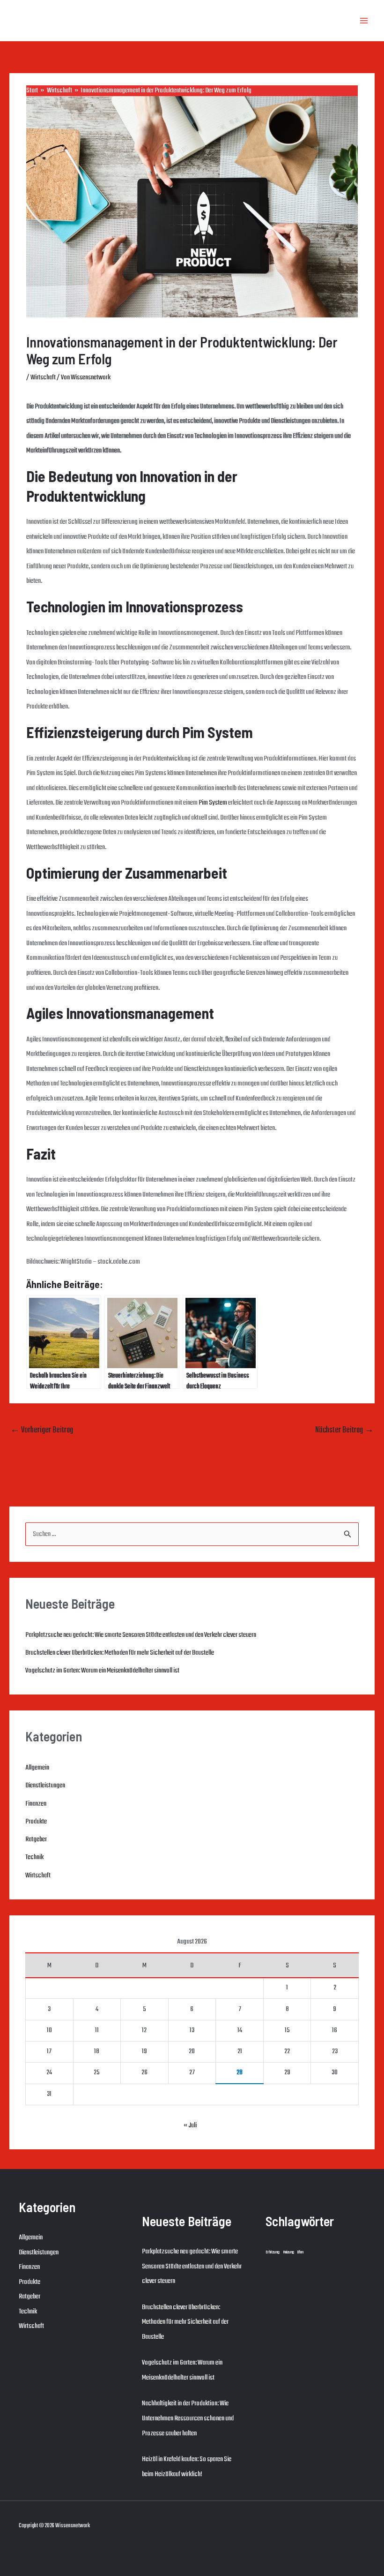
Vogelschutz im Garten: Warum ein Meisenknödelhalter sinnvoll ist (102, 1671)
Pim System (213, 803)
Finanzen (36, 1804)
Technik (34, 1857)
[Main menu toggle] (364, 21)
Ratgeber (36, 1839)
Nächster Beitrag (344, 1430)
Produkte (36, 1822)
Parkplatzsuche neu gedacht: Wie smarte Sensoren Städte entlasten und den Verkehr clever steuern (141, 1635)
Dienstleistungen (45, 1785)
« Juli (190, 2125)
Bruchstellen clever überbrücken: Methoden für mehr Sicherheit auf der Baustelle (120, 1653)
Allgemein (37, 1768)
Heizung (288, 2252)
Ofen (300, 2252)
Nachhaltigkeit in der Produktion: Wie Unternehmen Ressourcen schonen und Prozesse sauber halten (188, 2418)
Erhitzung (273, 2252)
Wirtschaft (43, 377)
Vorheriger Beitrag (42, 1430)
